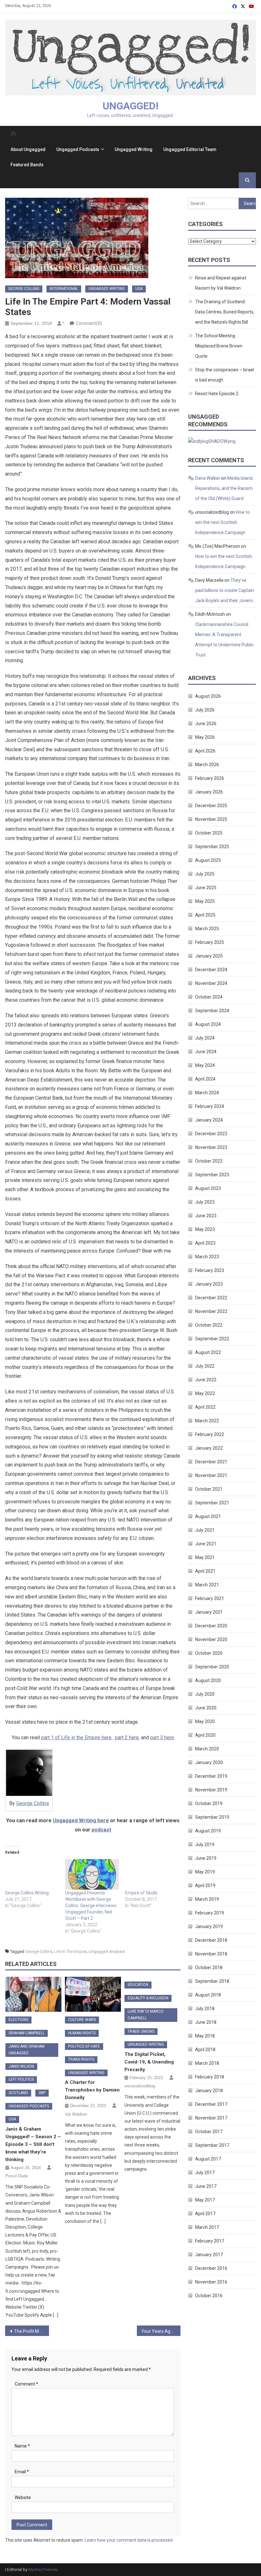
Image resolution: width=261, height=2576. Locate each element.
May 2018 (205, 2036)
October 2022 (209, 1325)
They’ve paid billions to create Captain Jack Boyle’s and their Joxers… (225, 590)
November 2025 (211, 819)
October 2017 (209, 2132)
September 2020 (212, 1667)
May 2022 (205, 1393)
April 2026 (205, 751)
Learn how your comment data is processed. (129, 2540)
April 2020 (205, 1735)
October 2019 (209, 1803)
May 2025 (205, 901)
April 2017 (205, 2214)
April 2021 (205, 1571)
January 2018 (209, 2091)
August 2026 (208, 696)
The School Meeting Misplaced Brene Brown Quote (219, 346)
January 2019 (209, 1927)
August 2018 (208, 1995)
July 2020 (205, 1694)
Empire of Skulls (141, 1893)
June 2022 (206, 1380)
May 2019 (205, 1872)
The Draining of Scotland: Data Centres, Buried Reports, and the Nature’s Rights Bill (225, 312)
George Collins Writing (27, 1893)
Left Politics (21, 2079)
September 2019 (212, 1817)
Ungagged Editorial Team (190, 149)
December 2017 (211, 2104)
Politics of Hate (84, 2046)
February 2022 (210, 1434)
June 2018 (206, 2022)
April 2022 (205, 1407)
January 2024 (209, 1120)
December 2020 (211, 1626)
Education (138, 1985)
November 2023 (211, 1147)
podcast (101, 1830)
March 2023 (207, 1257)
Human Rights (82, 2033)
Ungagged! (130, 106)
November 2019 (211, 1790)
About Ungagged (28, 149)
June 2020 (206, 1708)
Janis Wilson (21, 2066)
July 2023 (205, 1202)
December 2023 (211, 1134)
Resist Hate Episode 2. (217, 394)
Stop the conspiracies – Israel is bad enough (225, 375)
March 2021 (207, 1585)
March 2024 (207, 1093)
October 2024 (209, 997)
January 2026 (209, 792)
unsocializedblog (140, 2086)
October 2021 (209, 1489)
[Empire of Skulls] (152, 1874)
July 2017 (205, 2173)
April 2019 (205, 1886)
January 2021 (209, 1612)
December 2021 (211, 1462)
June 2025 (206, 888)
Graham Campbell (27, 2033)
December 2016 (211, 2268)
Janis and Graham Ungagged (27, 2050)
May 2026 (205, 737)
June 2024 (206, 1052)
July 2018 (205, 2009)
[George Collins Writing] (32, 1874)
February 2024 (210, 1106)
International (64, 289)
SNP (42, 2093)
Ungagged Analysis (107, 1951)
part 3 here (162, 1738)
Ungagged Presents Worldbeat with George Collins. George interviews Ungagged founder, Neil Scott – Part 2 (91, 1906)
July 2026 (205, 710)
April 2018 (205, 2050)
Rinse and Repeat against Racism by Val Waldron (221, 283)
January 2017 (209, 2255)
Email (22, 2472)
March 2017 (207, 2227)
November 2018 (211, 1954)
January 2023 (209, 1284)
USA (139, 289)
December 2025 (211, 806)
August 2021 (208, 1516)
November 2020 (211, 1639)
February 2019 (210, 1913)
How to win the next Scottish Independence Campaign (222, 522)
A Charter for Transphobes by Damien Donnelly (92, 2090)
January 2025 (209, 956)
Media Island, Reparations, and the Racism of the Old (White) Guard (224, 488)
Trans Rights (81, 2059)
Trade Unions (141, 2031)
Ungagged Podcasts (78, 149)
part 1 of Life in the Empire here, (77, 1738)
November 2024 (211, 983)
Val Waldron (76, 2114)
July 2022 (205, 1366)
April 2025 (205, 915)
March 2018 (207, 2063)
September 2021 (212, 1503)
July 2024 (205, 1038)
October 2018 (209, 1968)
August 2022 (208, 1352)
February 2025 (210, 942)
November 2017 (211, 2118)
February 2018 (210, 2077)
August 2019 (208, 1831)
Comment (26, 2384)
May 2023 (205, 1229)
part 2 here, (127, 1738)
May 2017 (205, 2200)
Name (22, 2446)
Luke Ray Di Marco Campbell (146, 2015)
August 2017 (208, 2159)
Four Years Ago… (159, 2331)
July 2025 (205, 874)
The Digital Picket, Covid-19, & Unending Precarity (149, 2062)
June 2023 (206, 1216)
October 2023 (209, 1161)
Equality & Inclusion (148, 1998)
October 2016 (209, 2296)
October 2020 (209, 1653)
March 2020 (207, 1749)
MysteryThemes (43, 2569)
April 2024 (205, 1079)
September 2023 (212, 1175)
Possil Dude (17, 2176)
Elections (18, 2020)
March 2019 (207, 1899)
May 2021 (205, 1557)
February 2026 (210, 778)
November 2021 (211, 1475)
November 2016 (211, 2282)
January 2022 (209, 1448)
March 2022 (207, 1421)
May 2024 (205, 1065)
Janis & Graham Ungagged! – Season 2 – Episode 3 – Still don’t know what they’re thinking (33, 2144)
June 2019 (206, 1858)
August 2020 (208, 1680)
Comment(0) (89, 323)
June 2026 (206, 724)
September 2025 (212, 847)
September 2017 (212, 2145)
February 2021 (210, 1598)
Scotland (18, 2093)
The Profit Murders (32, 2331)
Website (23, 2497)
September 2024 (212, 1011)
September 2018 (212, 1981)
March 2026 (207, 765)
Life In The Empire (70, 1951)
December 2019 (211, 1776)
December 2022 (211, 1298)
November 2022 (211, 1311)
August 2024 (208, 1024)
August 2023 (208, 1188)
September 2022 (212, 1339)
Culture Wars (82, 2020)
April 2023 (205, 1243)
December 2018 (211, 1940)
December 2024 (211, 970)
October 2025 (209, 833)
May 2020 (205, 1721)
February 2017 (210, 2241)
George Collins (24, 289)
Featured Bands (27, 165)
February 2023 (210, 1270)
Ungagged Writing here (81, 1820)
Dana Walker (208, 478)
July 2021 (205, 1530)
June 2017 (206, 2186)
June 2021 (206, 1544)
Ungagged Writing (134, 149)
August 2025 (208, 860)
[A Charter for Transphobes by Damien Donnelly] (93, 1994)
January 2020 (209, 1762)
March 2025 (207, 929)
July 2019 (205, 1844)
